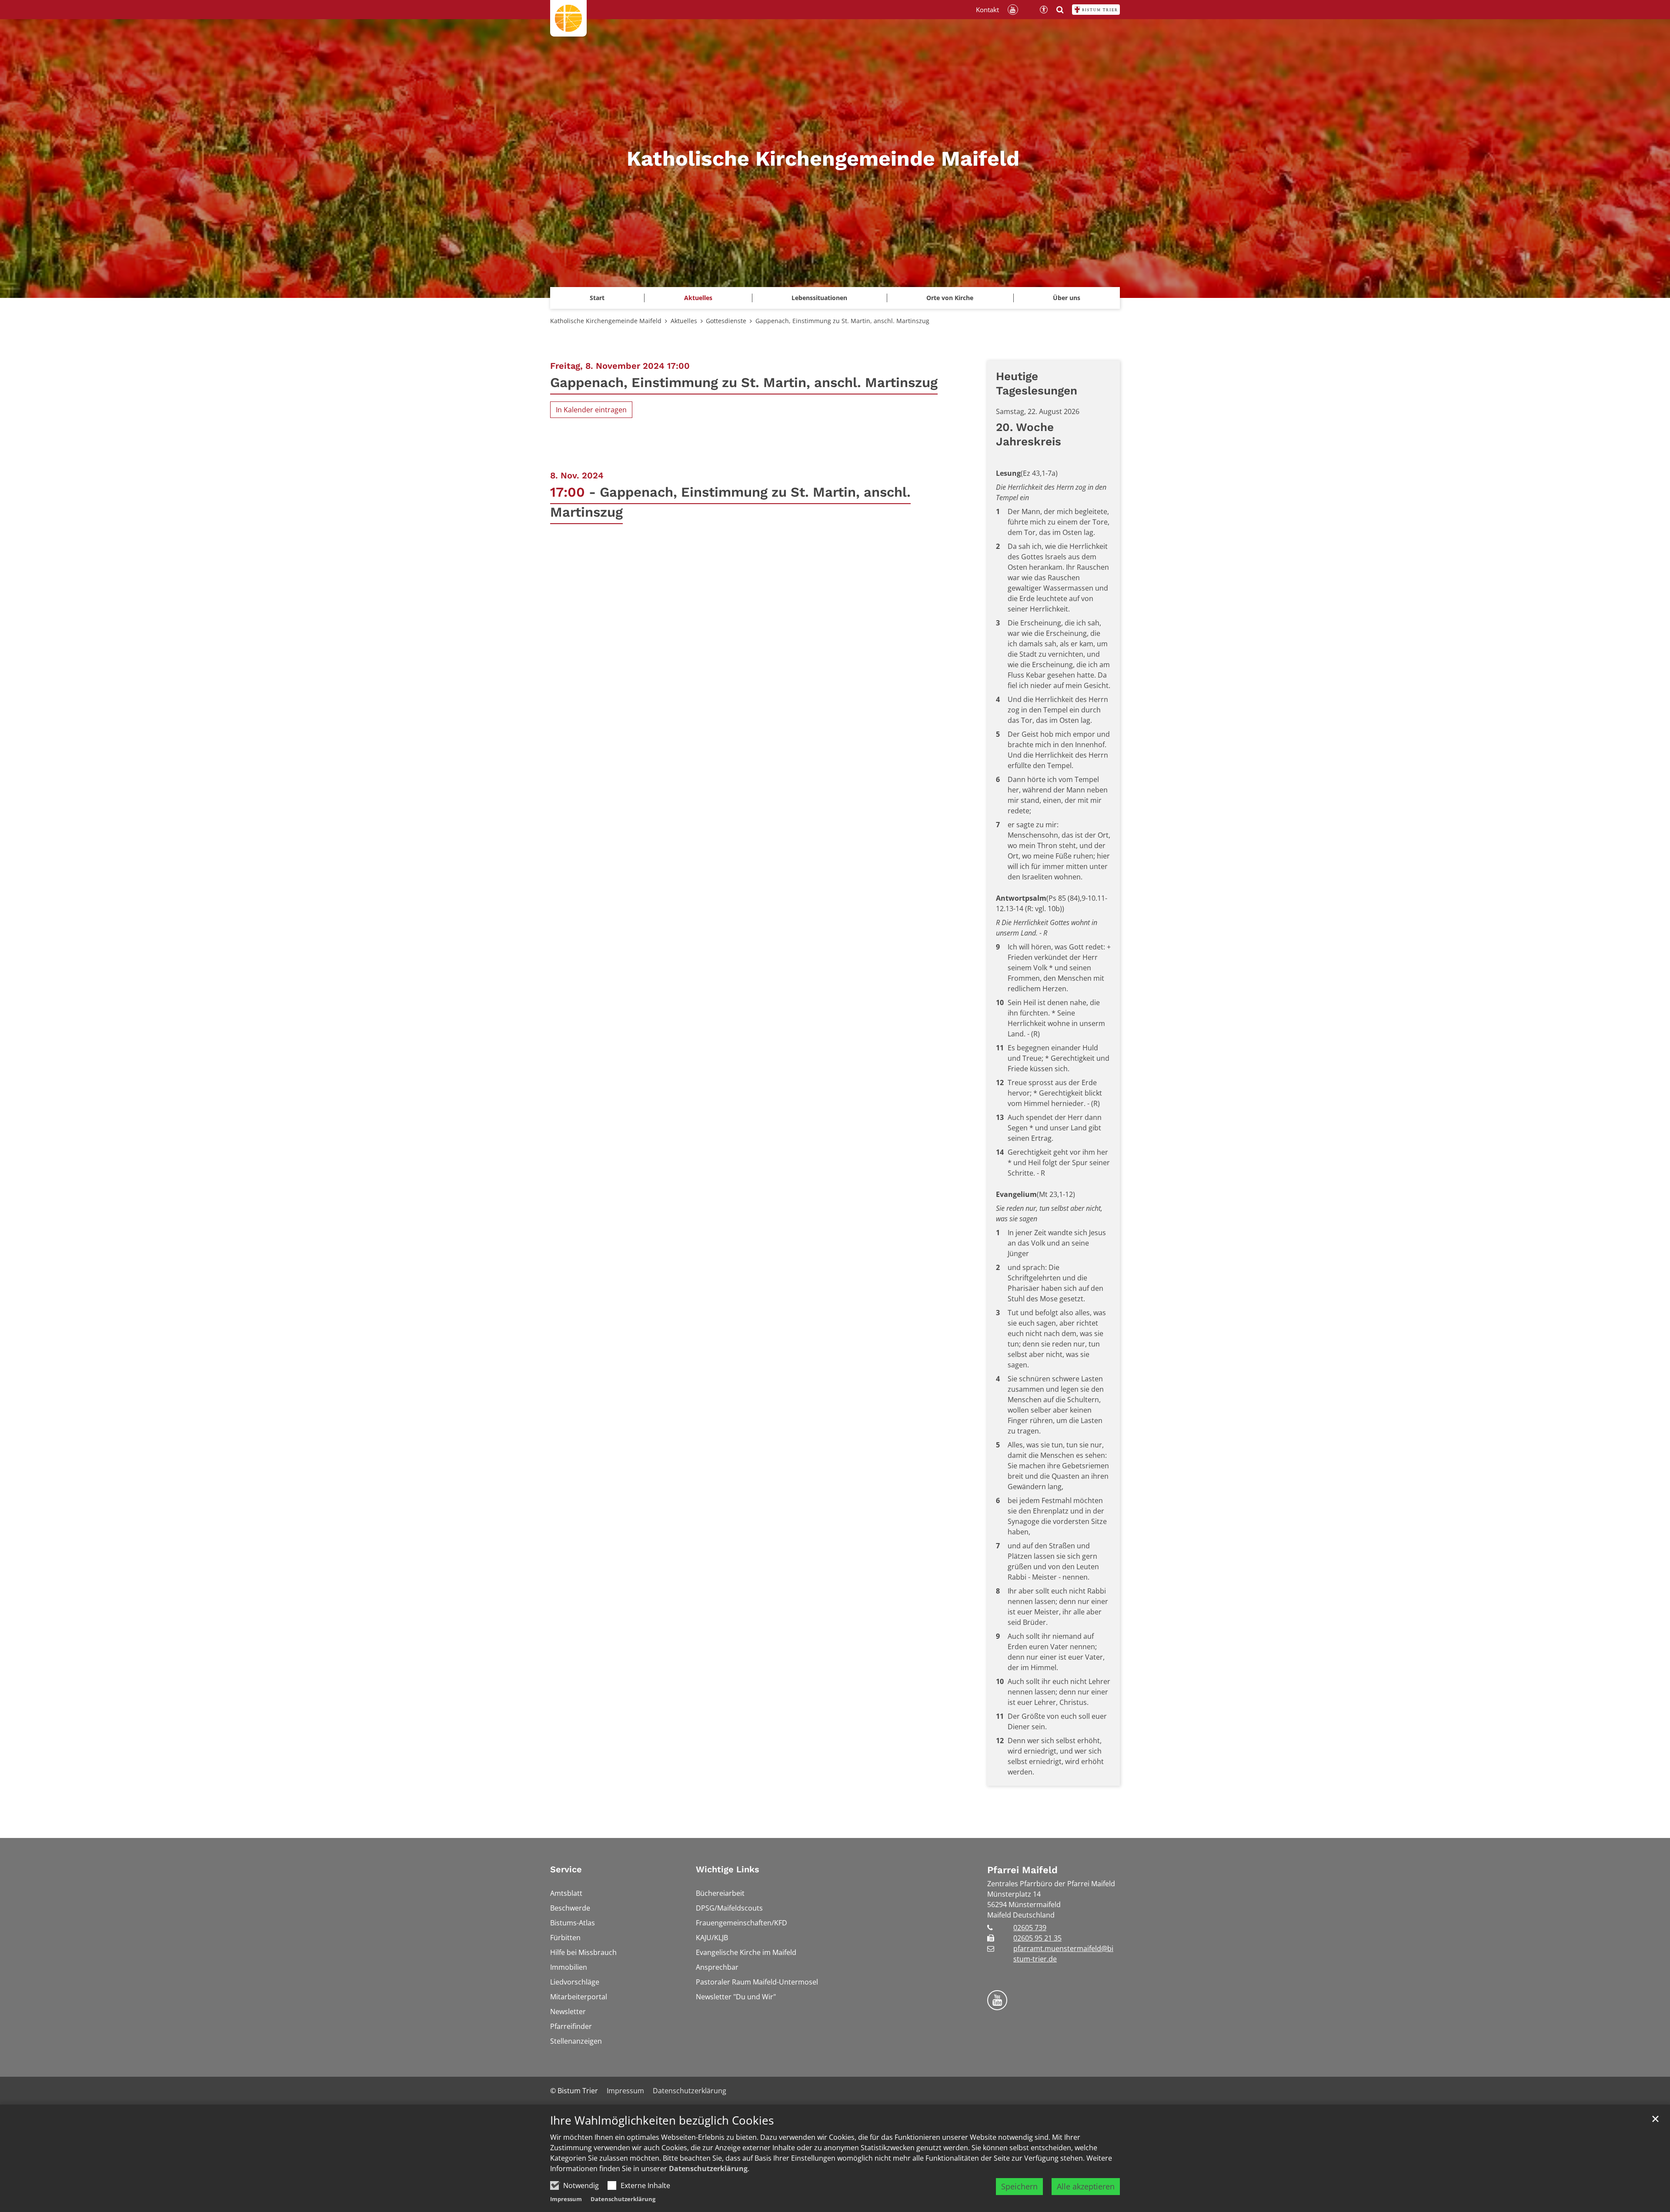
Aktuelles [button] (698, 298)
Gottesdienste (726, 321)
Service (566, 1869)
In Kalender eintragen (591, 410)
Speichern (1019, 2186)
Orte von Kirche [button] (950, 298)
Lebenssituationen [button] (819, 298)
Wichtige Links (728, 1869)
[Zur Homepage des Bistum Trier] (1096, 10)
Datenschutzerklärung (708, 2169)
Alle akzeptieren (1086, 2186)
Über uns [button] (1067, 298)
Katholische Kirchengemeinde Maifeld (606, 321)
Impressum (566, 2199)
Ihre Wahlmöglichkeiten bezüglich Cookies (662, 2120)
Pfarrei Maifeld (1022, 1870)
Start (597, 298)
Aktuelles (684, 321)
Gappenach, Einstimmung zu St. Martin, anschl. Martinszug (842, 321)
